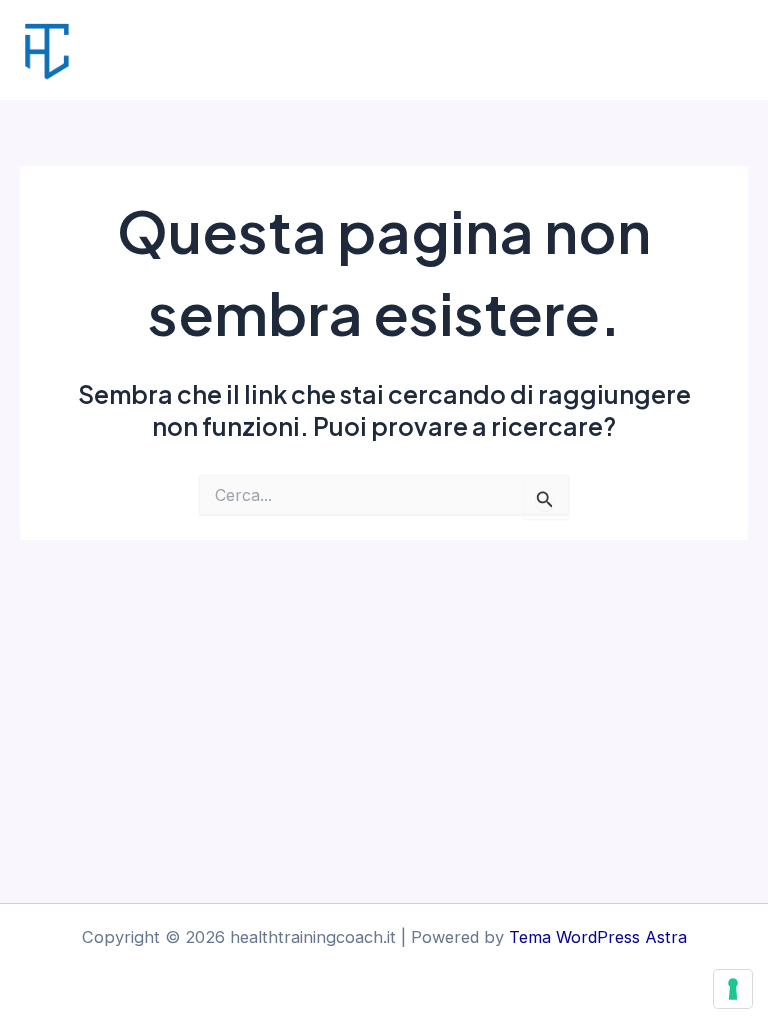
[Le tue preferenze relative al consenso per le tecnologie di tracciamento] (733, 989)
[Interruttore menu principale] (725, 50)
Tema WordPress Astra (598, 937)
